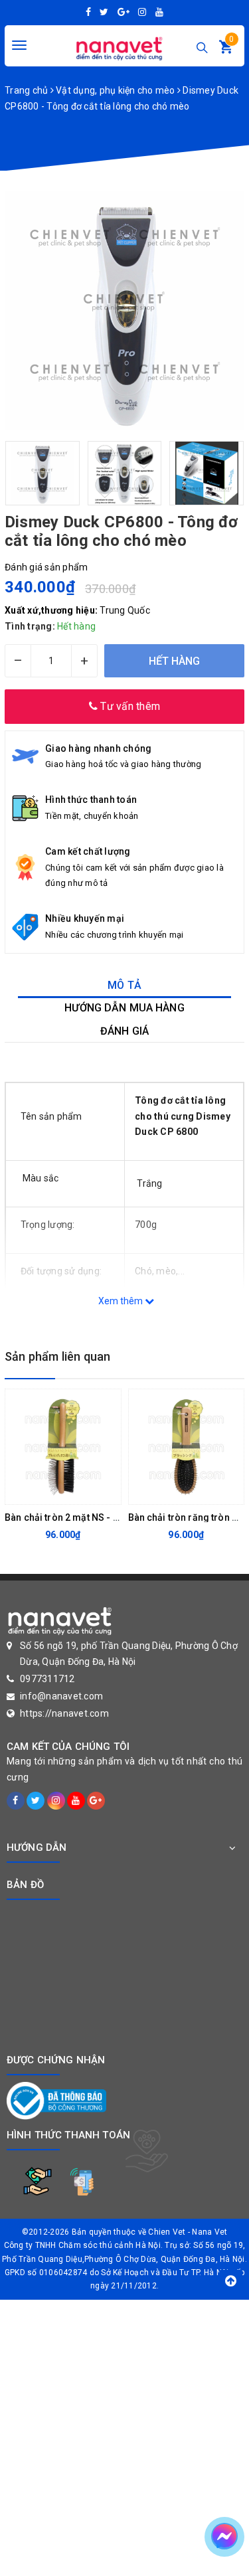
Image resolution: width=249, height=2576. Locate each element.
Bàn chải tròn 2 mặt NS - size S (72, 1517)
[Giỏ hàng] (226, 50)
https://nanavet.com (64, 1713)
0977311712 (47, 1679)
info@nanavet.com (61, 1696)
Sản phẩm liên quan (57, 1356)
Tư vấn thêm (129, 706)
